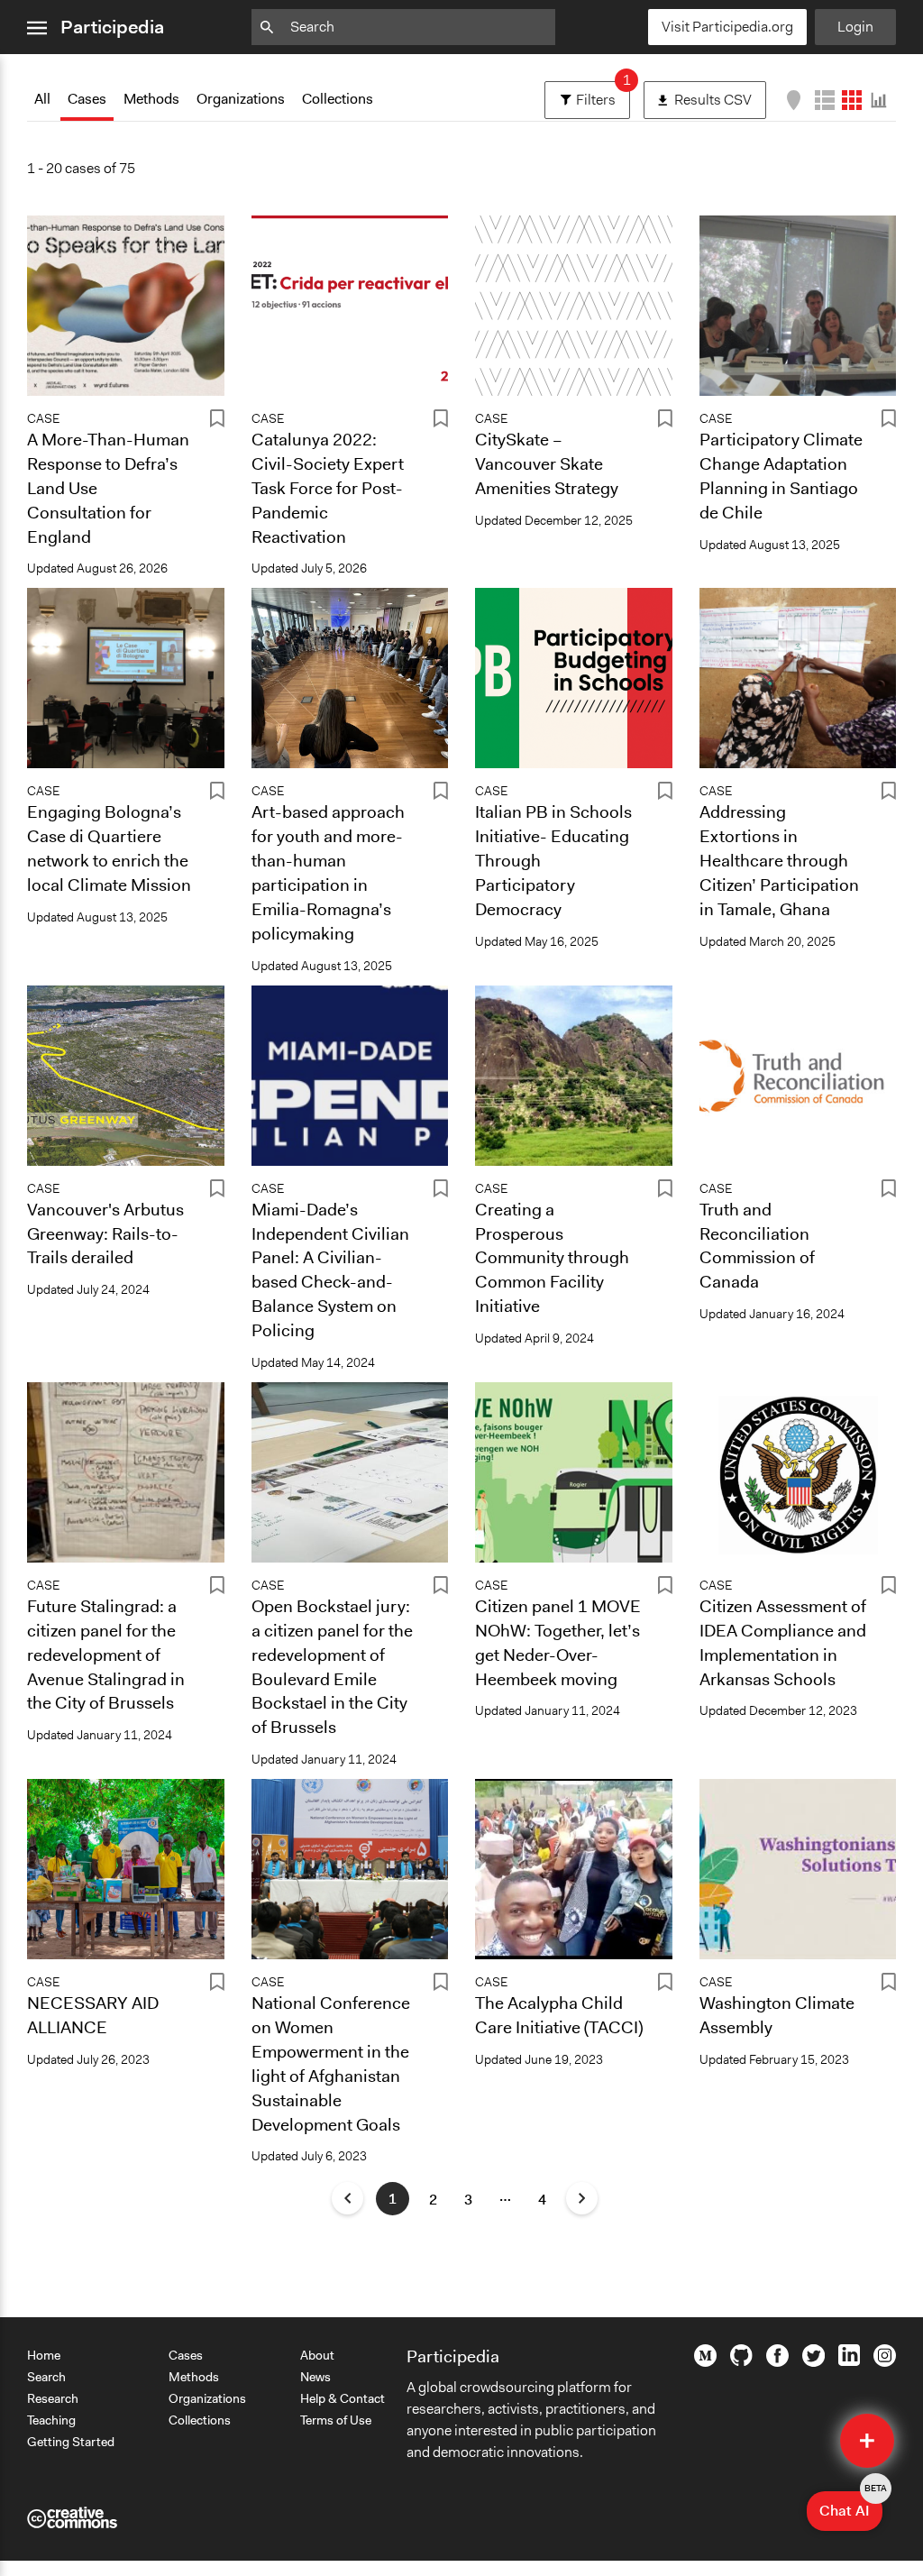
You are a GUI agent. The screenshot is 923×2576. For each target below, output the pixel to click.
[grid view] (852, 100)
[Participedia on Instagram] (885, 2362)
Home (44, 2355)
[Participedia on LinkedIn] (849, 2361)
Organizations (241, 99)
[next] (582, 2198)
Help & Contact (343, 2398)
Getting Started (71, 2442)
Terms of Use (336, 2420)
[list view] (825, 100)
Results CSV (720, 95)
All (42, 99)
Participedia (112, 27)
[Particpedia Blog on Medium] (705, 2362)
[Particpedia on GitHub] (741, 2361)
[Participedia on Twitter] (813, 2362)
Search (46, 2377)
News (315, 2377)
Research (53, 2398)
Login (855, 27)
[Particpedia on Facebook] (777, 2362)
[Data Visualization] (879, 100)
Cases (87, 99)
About (317, 2355)
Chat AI (851, 2506)
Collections (338, 99)
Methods (151, 99)
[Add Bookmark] (217, 422)
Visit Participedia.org (727, 27)
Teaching (51, 2420)
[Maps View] (794, 100)
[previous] (347, 2198)
